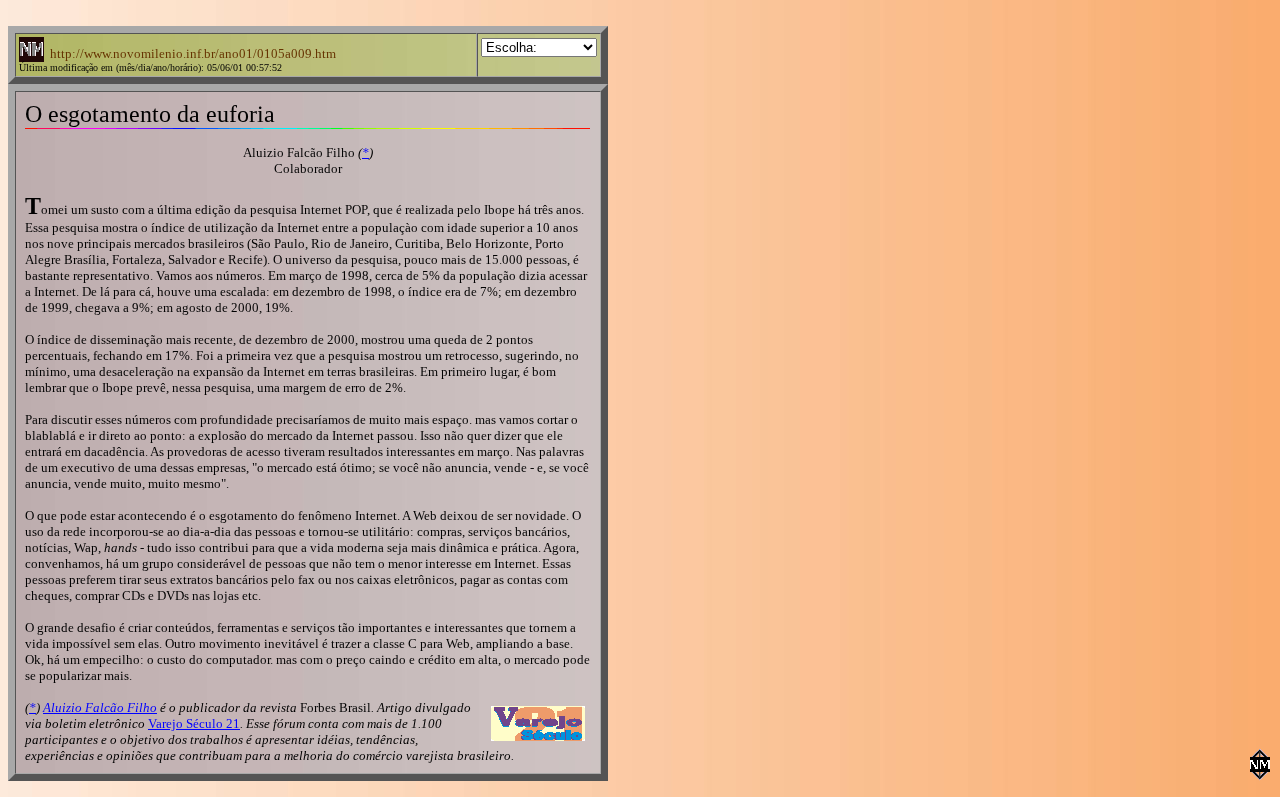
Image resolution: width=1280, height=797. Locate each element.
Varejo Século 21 (194, 723)
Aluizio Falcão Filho (100, 707)
